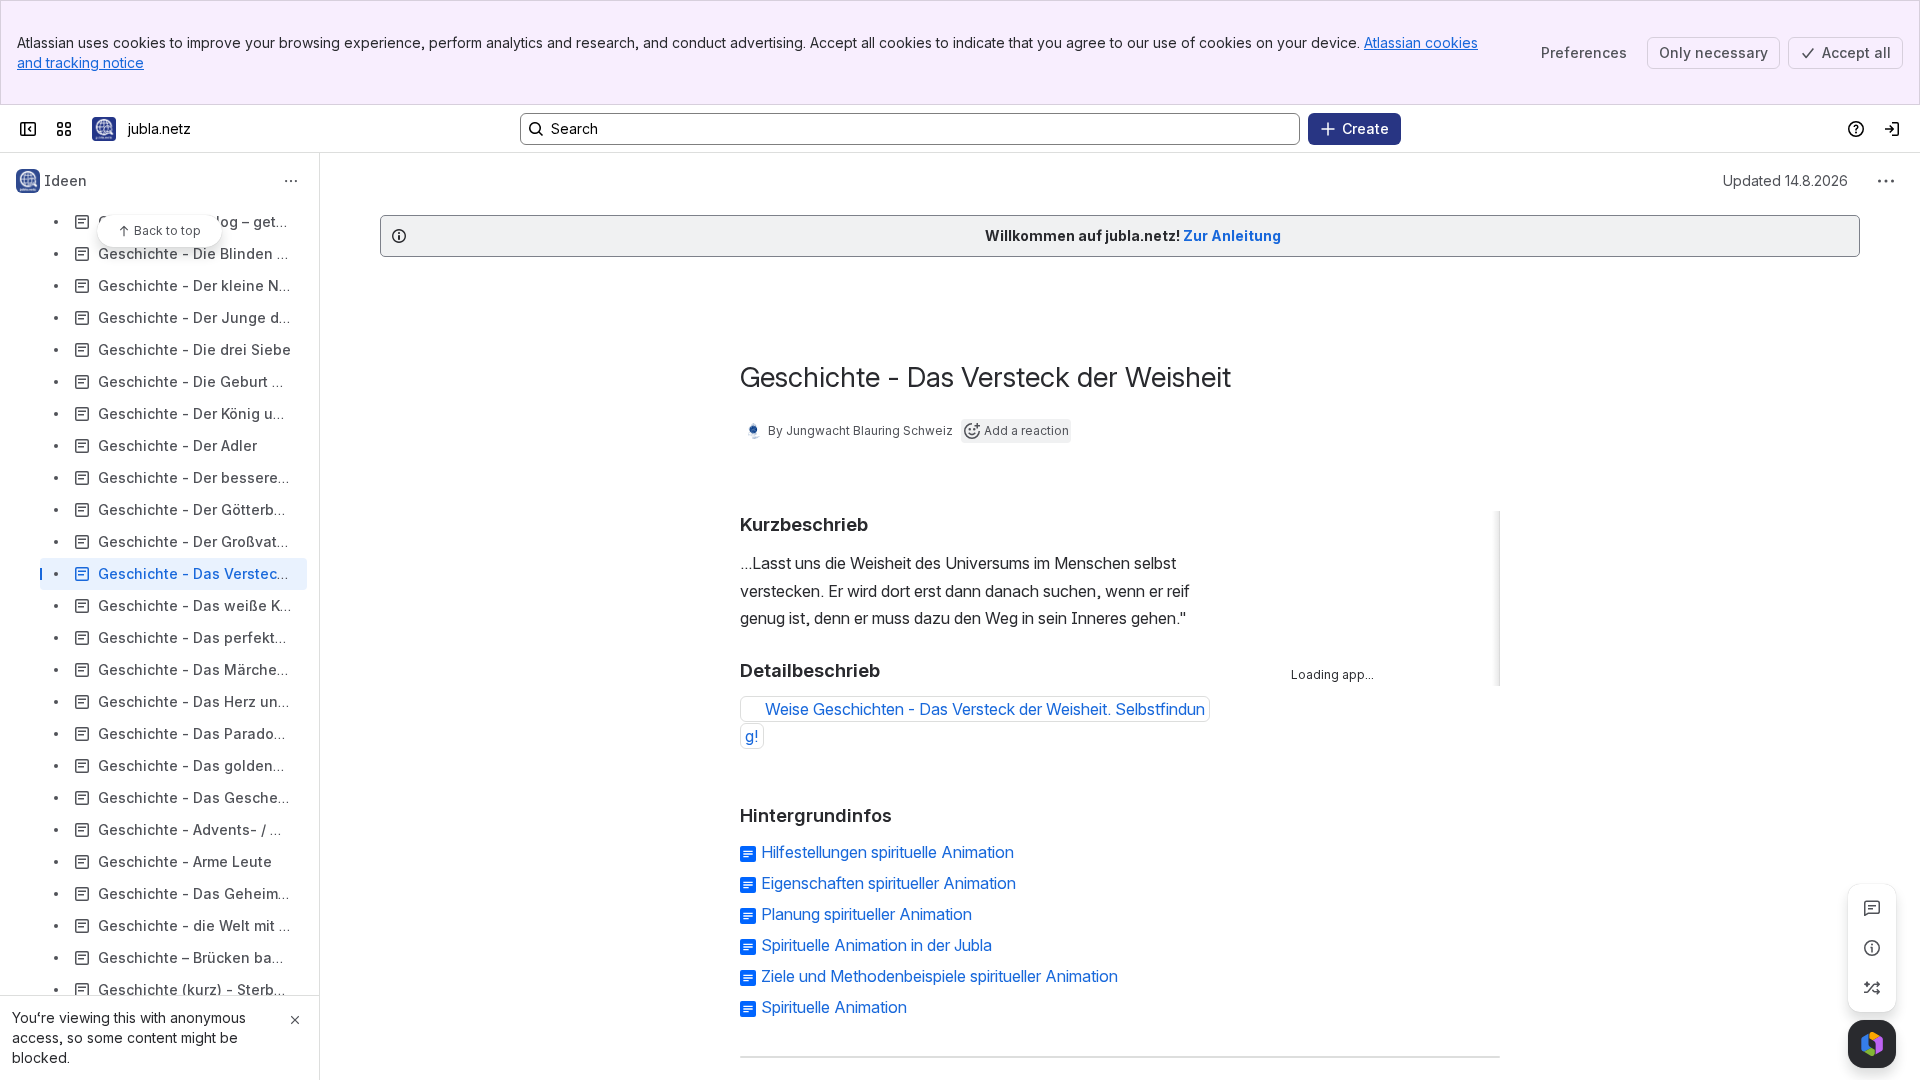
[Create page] (1872, 988)
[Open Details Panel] (1872, 948)
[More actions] (291, 181)
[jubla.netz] (104, 129)
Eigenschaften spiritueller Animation (888, 883)
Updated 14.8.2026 (1785, 180)
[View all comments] (1872, 908)
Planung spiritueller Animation (866, 914)
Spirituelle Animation (834, 1007)
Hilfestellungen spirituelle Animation (887, 852)
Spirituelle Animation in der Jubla (876, 945)
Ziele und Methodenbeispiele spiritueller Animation (939, 976)
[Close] (295, 1020)
